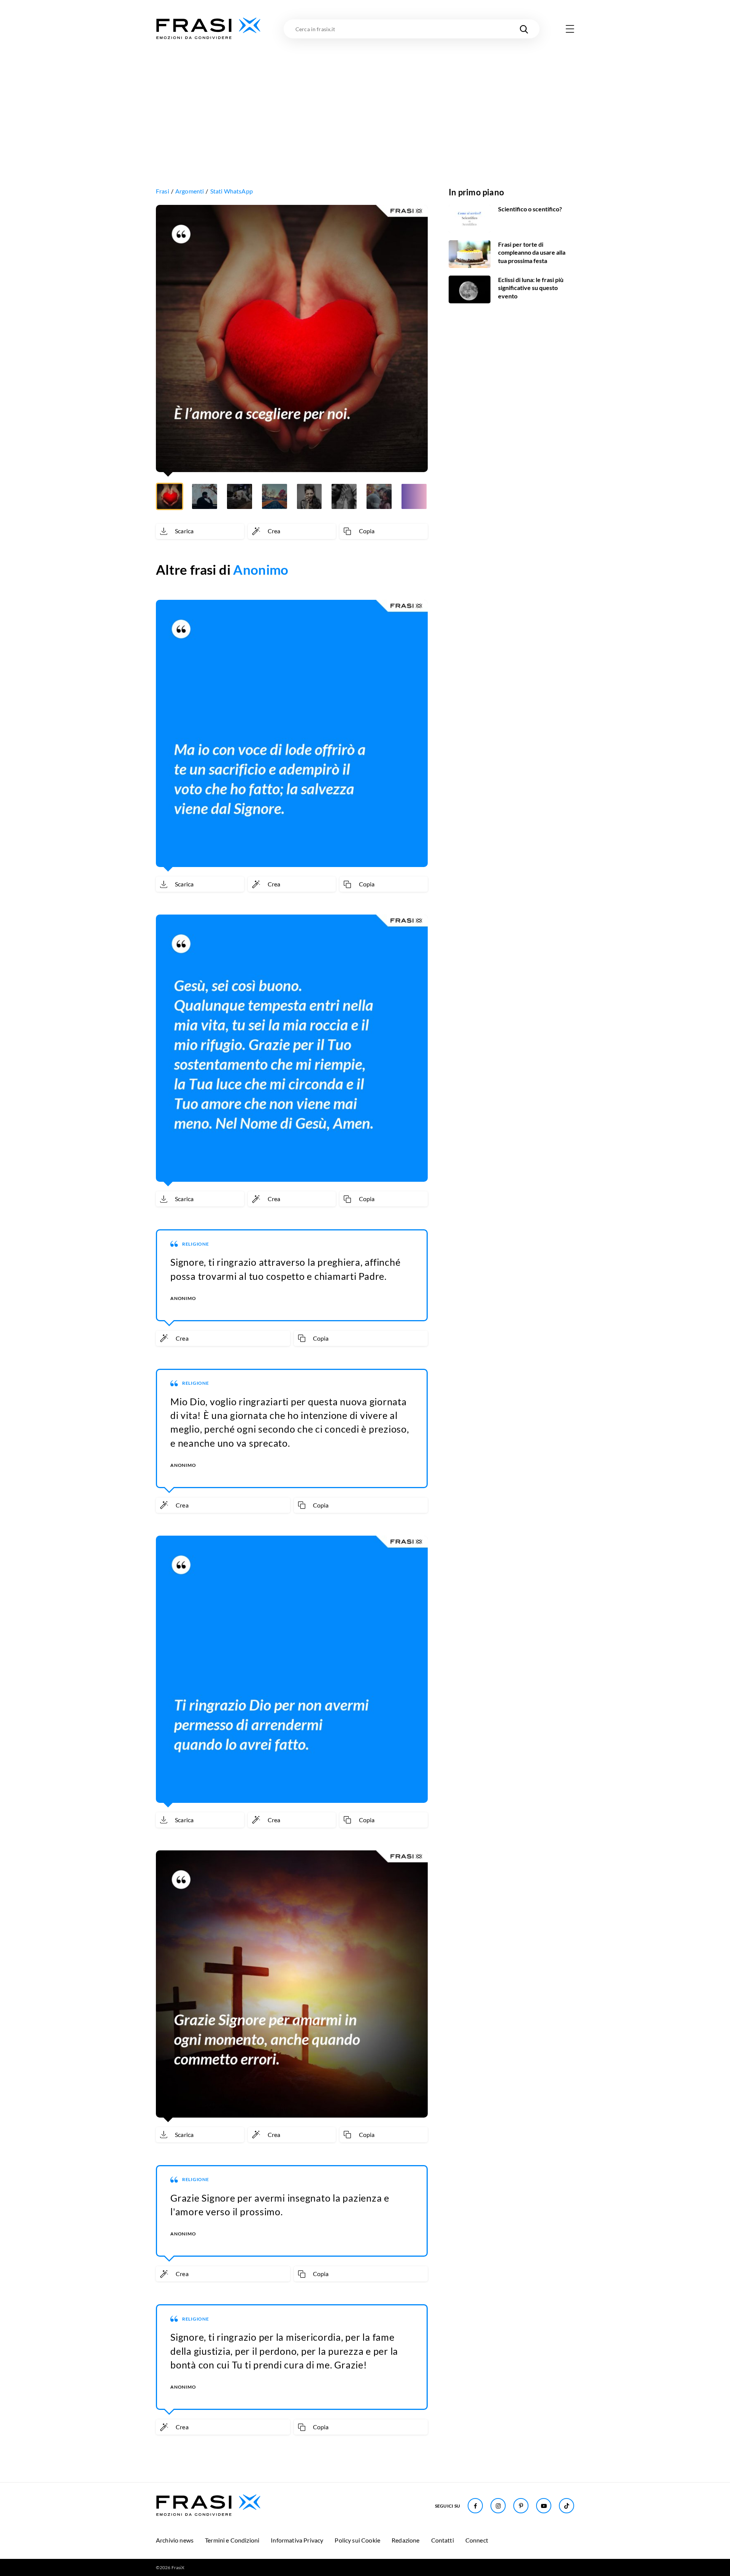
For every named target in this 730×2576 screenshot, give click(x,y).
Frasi (163, 191)
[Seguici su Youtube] (544, 2506)
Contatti (443, 2540)
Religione (196, 1244)
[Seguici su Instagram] (498, 2506)
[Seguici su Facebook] (475, 2506)
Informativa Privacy (297, 2540)
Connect (477, 2540)
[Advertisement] (365, 98)
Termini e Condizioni (232, 2540)
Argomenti (190, 191)
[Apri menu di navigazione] (570, 29)
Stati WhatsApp (232, 191)
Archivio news (175, 2540)
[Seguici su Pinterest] (521, 2506)
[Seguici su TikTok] (567, 2506)
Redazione (405, 2540)
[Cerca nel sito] (524, 29)
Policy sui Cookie (357, 2540)
